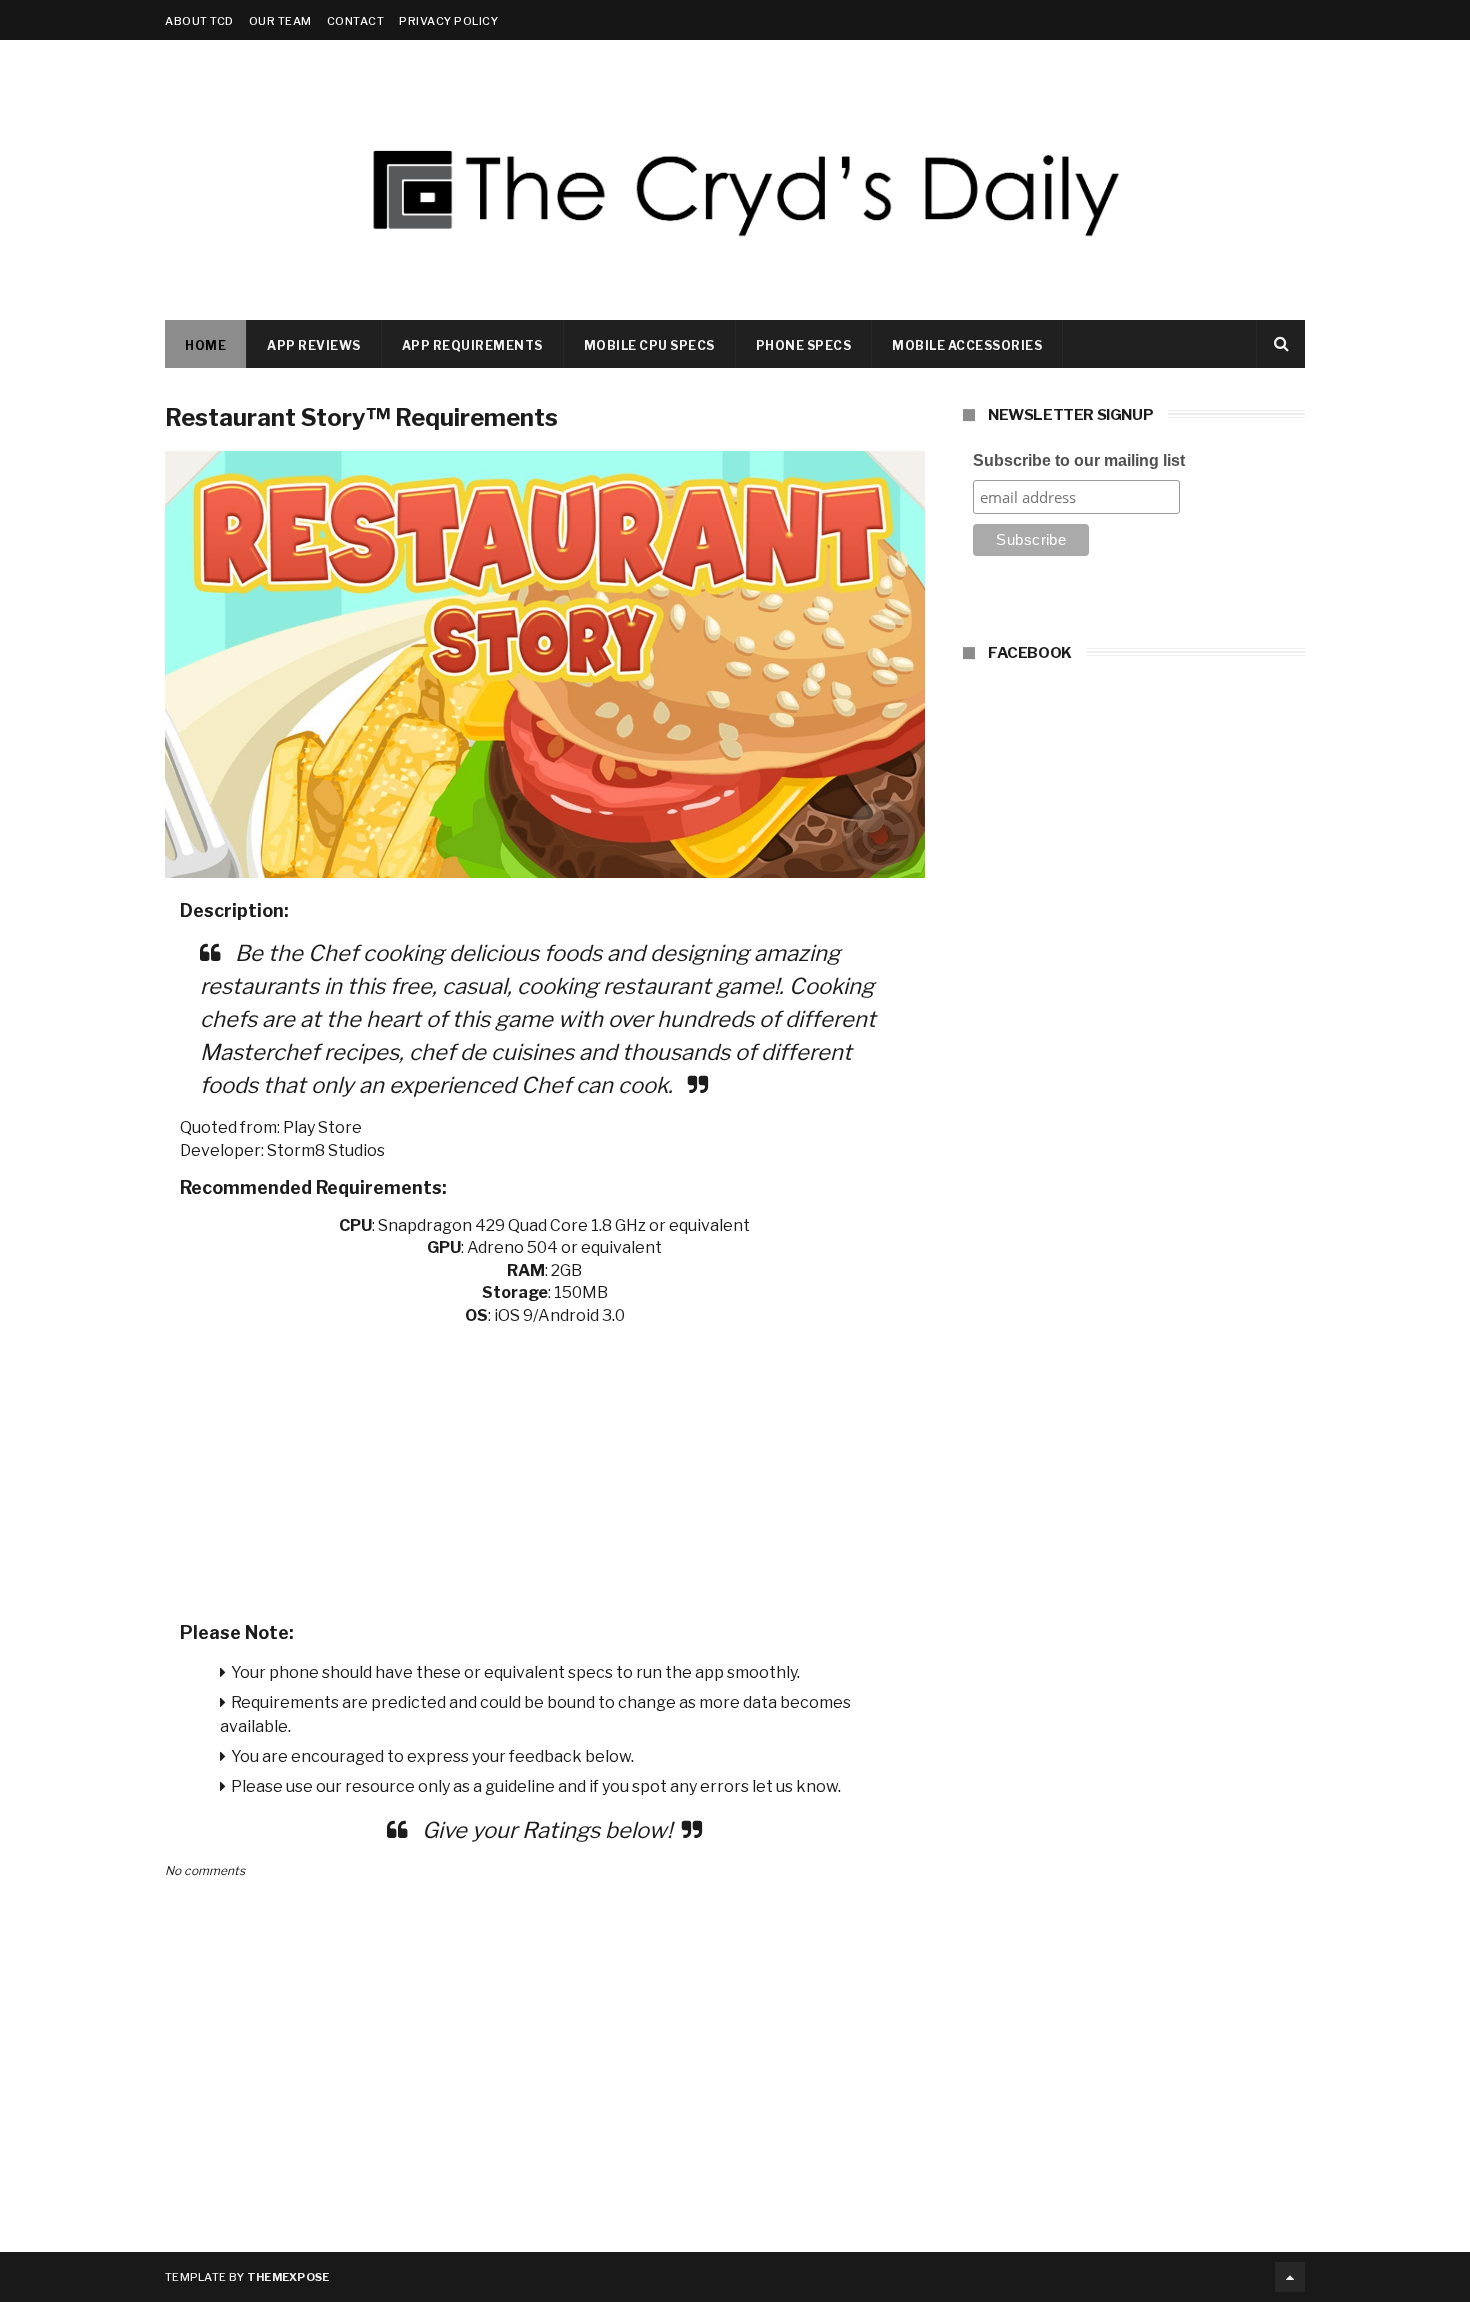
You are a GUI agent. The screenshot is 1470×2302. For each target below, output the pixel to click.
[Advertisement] (545, 1467)
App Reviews (314, 345)
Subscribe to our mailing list (1079, 460)
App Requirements (472, 345)
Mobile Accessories (967, 345)
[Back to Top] (1290, 2277)
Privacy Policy (448, 21)
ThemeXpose (288, 2277)
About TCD (199, 21)
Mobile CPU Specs (649, 345)
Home (205, 345)
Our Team (280, 21)
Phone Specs (804, 345)
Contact (356, 21)
